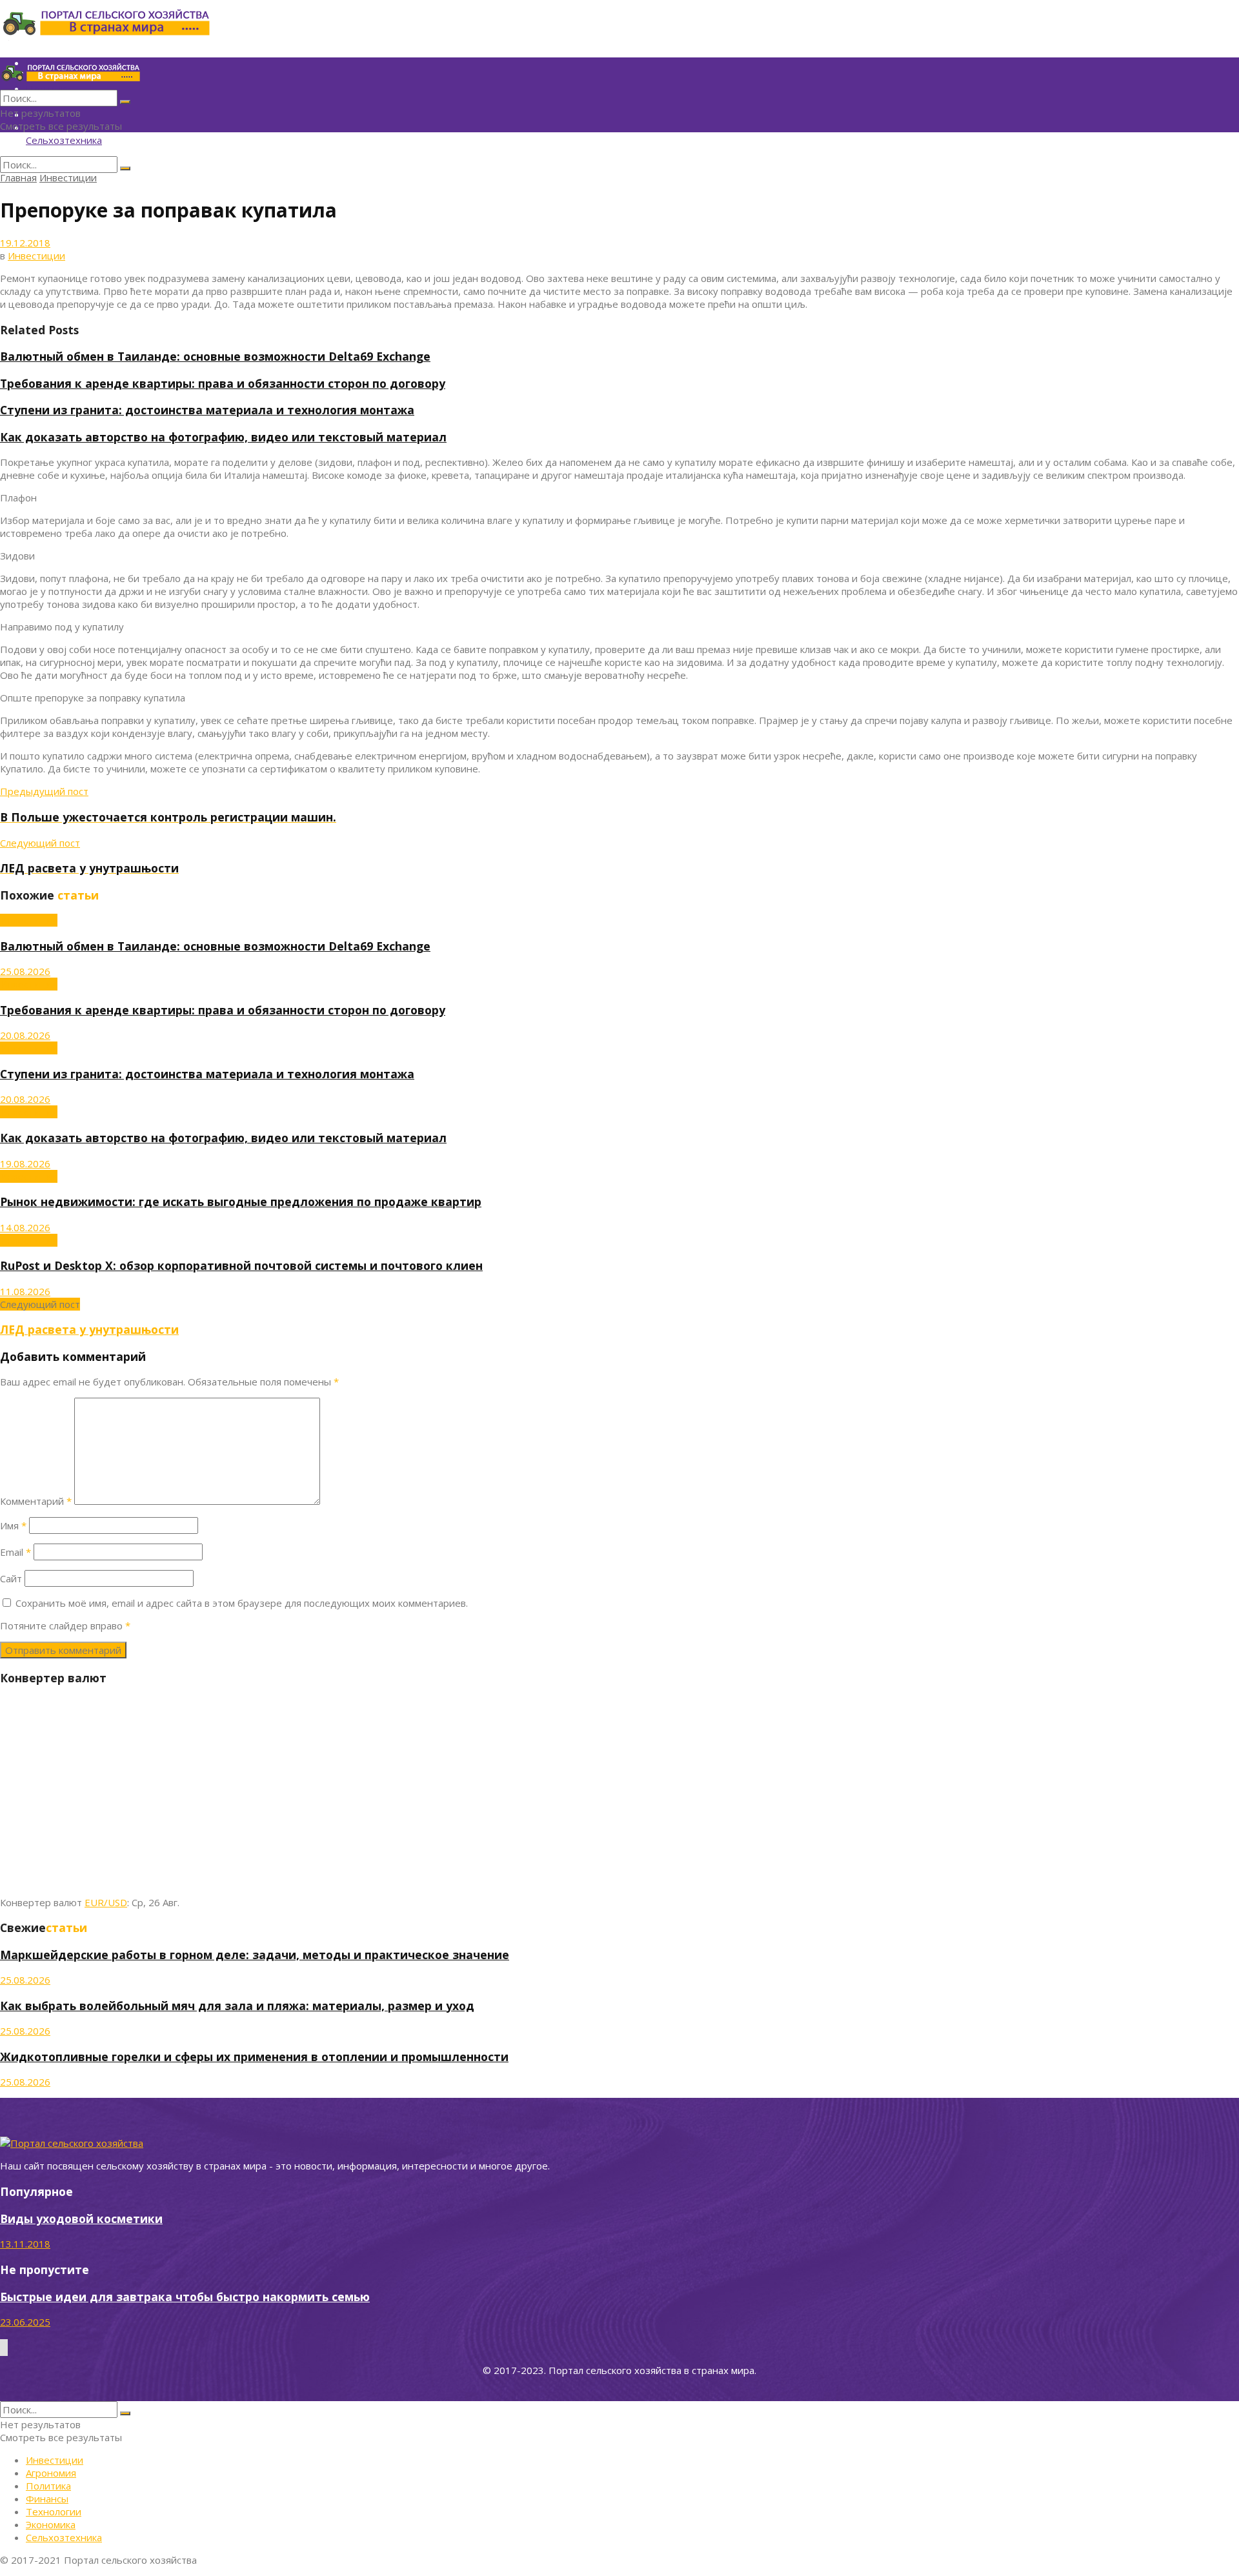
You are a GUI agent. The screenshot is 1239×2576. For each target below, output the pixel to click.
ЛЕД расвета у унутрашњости (89, 1329)
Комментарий (36, 1501)
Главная (18, 177)
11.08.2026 (25, 1291)
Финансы (47, 2499)
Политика (48, 2486)
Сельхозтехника (64, 140)
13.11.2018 (25, 2244)
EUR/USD (106, 1902)
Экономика (51, 2524)
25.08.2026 (25, 971)
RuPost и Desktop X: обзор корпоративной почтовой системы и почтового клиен (241, 1265)
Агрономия (51, 2473)
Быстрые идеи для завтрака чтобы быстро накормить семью (185, 2297)
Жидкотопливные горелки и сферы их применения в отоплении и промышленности (254, 2057)
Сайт (11, 1578)
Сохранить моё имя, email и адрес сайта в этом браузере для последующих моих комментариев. (242, 1603)
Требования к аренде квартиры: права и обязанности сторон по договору (223, 383)
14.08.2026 (25, 1227)
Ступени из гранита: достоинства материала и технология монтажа (207, 410)
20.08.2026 (25, 1035)
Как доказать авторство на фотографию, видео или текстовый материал (223, 437)
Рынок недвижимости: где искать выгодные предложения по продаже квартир (241, 1202)
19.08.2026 (25, 1163)
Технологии (54, 2511)
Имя (13, 1525)
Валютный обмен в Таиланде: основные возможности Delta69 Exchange (215, 356)
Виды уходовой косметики (81, 2219)
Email (15, 1552)
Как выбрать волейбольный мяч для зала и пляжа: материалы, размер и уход (237, 2006)
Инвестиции (68, 177)
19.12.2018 (25, 243)
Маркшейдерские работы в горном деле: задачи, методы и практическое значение (255, 1955)
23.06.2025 (25, 2322)
